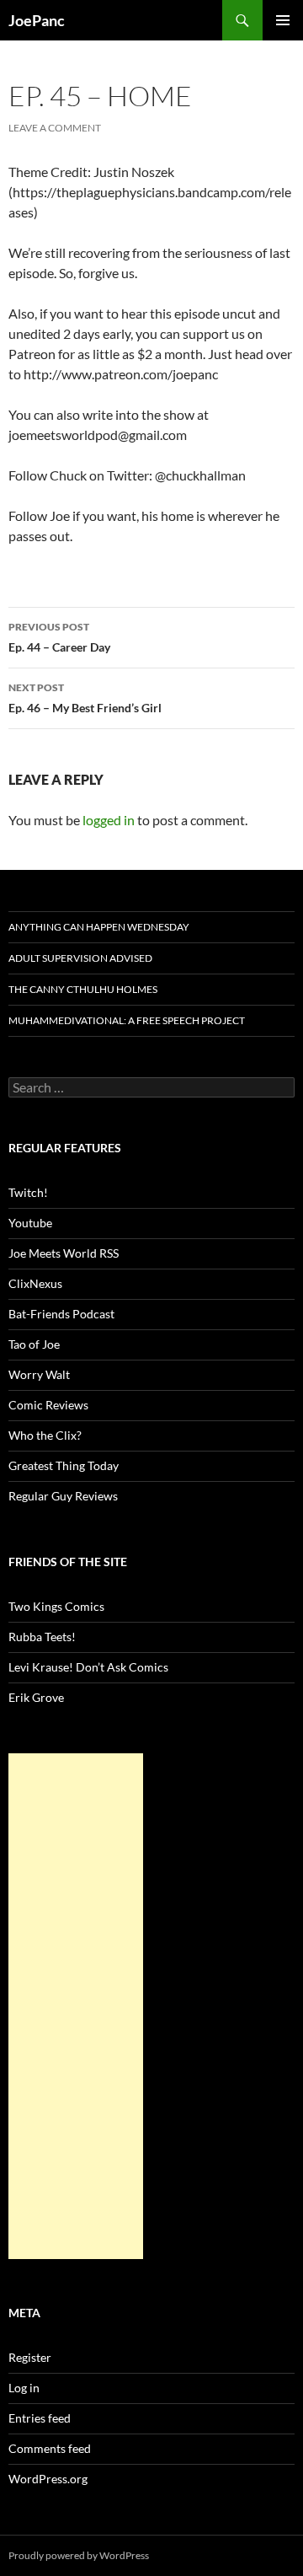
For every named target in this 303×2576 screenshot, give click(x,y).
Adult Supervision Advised (80, 958)
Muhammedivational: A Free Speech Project (127, 1020)
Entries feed (40, 2418)
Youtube (30, 1223)
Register (30, 2357)
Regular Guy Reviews (63, 1496)
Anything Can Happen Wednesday (99, 927)
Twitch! (28, 1192)
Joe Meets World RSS (64, 1253)
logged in (109, 820)
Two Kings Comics (56, 1606)
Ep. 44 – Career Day (59, 637)
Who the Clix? (45, 1435)
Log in (24, 2388)
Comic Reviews (48, 1405)
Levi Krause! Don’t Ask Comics (88, 1667)
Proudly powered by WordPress (79, 2555)
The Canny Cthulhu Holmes (83, 989)
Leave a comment (55, 128)
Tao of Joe (34, 1344)
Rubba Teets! (42, 1637)
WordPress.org (48, 2479)
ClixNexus (35, 1283)
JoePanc (37, 20)
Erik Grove (36, 1697)
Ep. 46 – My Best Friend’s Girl (85, 698)
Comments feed (50, 2448)
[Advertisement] (76, 2006)
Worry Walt (39, 1374)
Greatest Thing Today (64, 1465)
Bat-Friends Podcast (61, 1314)
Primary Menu (283, 20)
